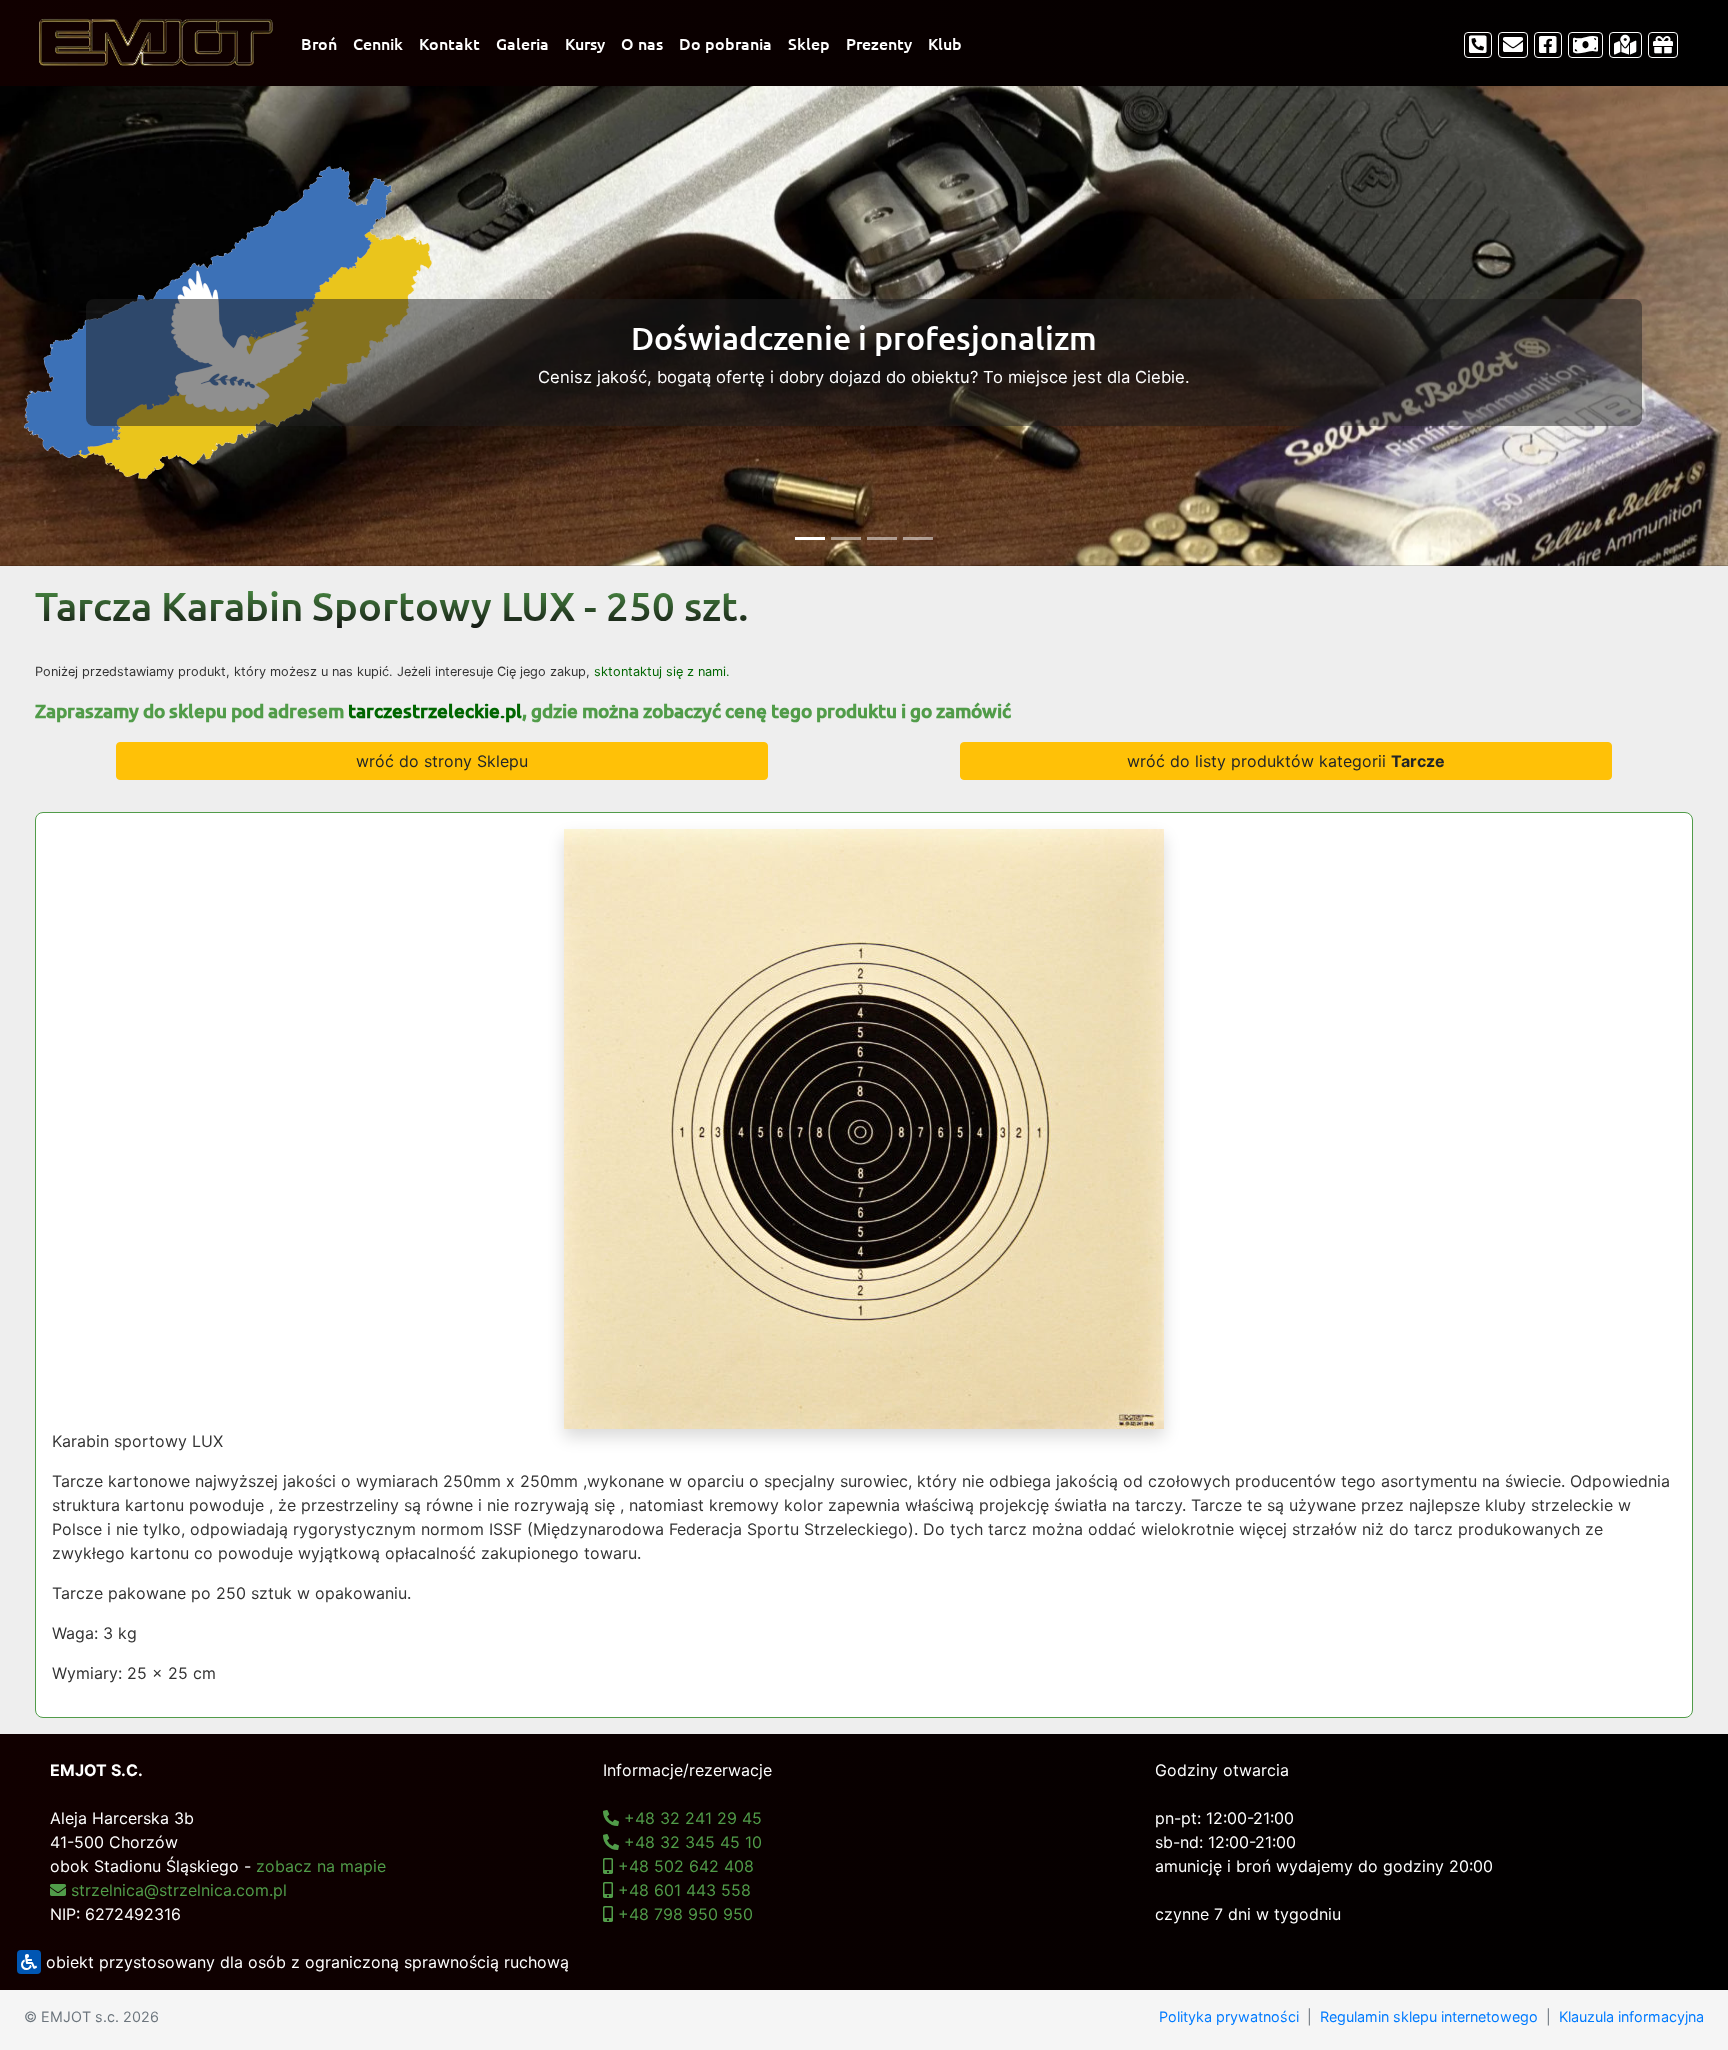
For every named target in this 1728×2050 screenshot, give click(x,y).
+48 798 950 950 (683, 1914)
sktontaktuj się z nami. (662, 671)
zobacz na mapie (321, 1866)
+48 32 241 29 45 (690, 1818)
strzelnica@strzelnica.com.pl (176, 1890)
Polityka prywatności (1229, 2016)
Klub (945, 43)
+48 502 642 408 (683, 1866)
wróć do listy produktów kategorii (1286, 761)
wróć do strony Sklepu (442, 761)
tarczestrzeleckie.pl (435, 710)
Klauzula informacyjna (1631, 2016)
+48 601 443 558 (682, 1890)
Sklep (809, 43)
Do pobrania (725, 43)
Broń (319, 43)
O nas (642, 43)
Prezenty (879, 43)
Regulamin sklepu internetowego (1429, 2016)
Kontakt (449, 43)
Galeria (522, 43)
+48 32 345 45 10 (690, 1842)
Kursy (585, 43)
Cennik (378, 43)
